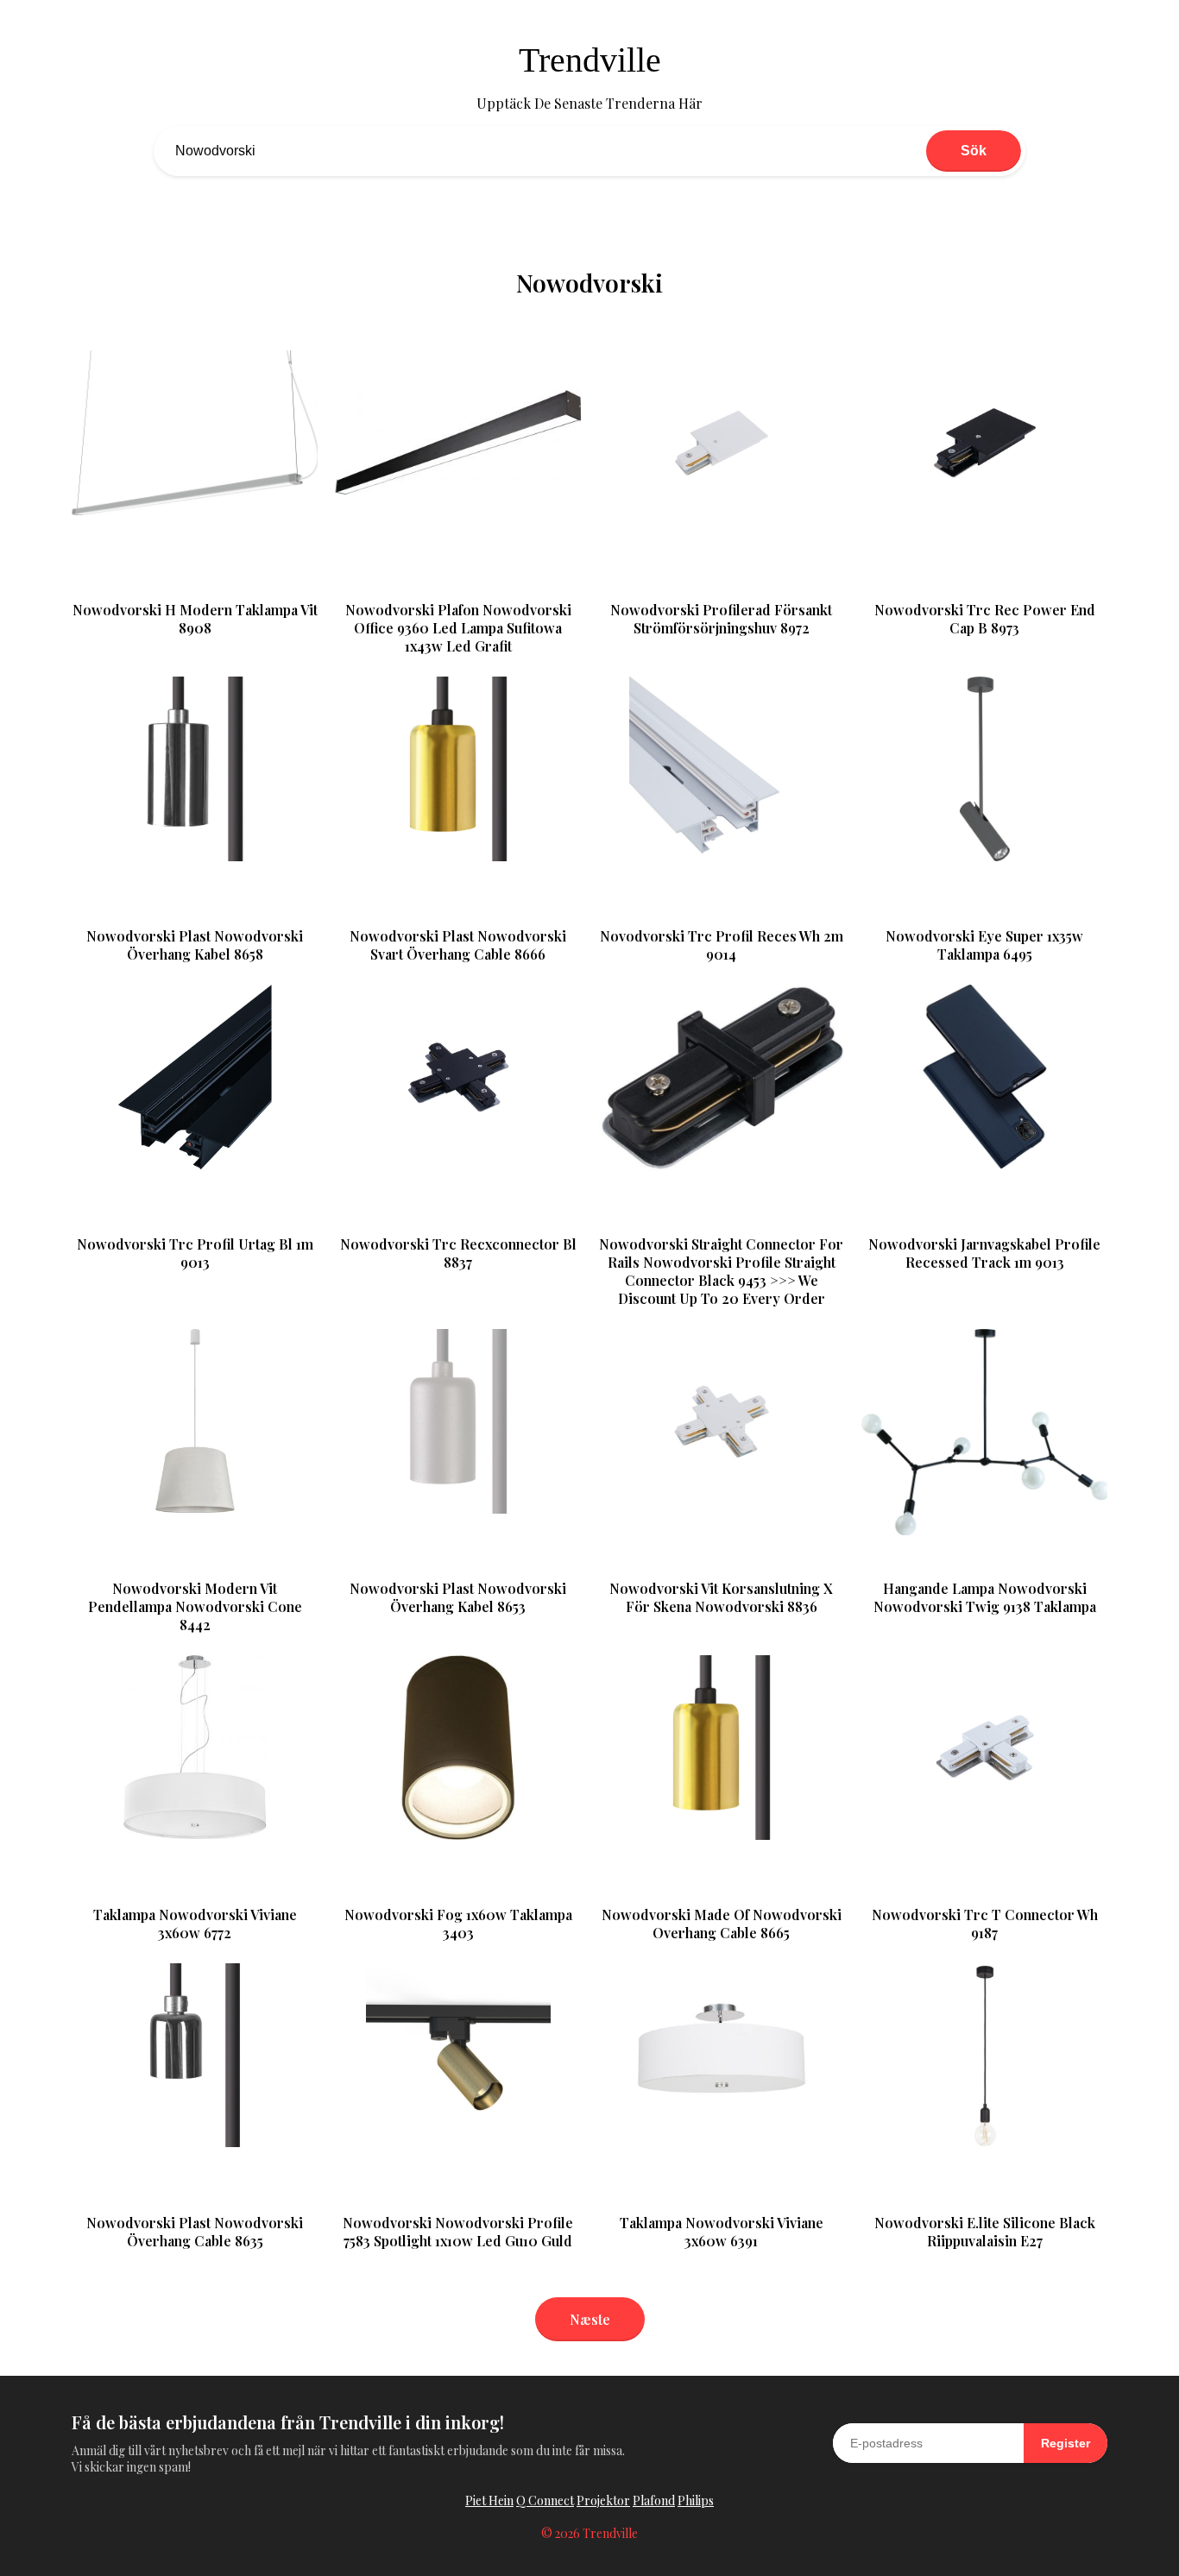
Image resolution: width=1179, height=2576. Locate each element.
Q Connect (545, 2500)
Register (1066, 2443)
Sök (974, 151)
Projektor (603, 2500)
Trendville (590, 60)
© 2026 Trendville (589, 2533)
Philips (696, 2500)
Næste (590, 2319)
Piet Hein (489, 2500)
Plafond (654, 2500)
